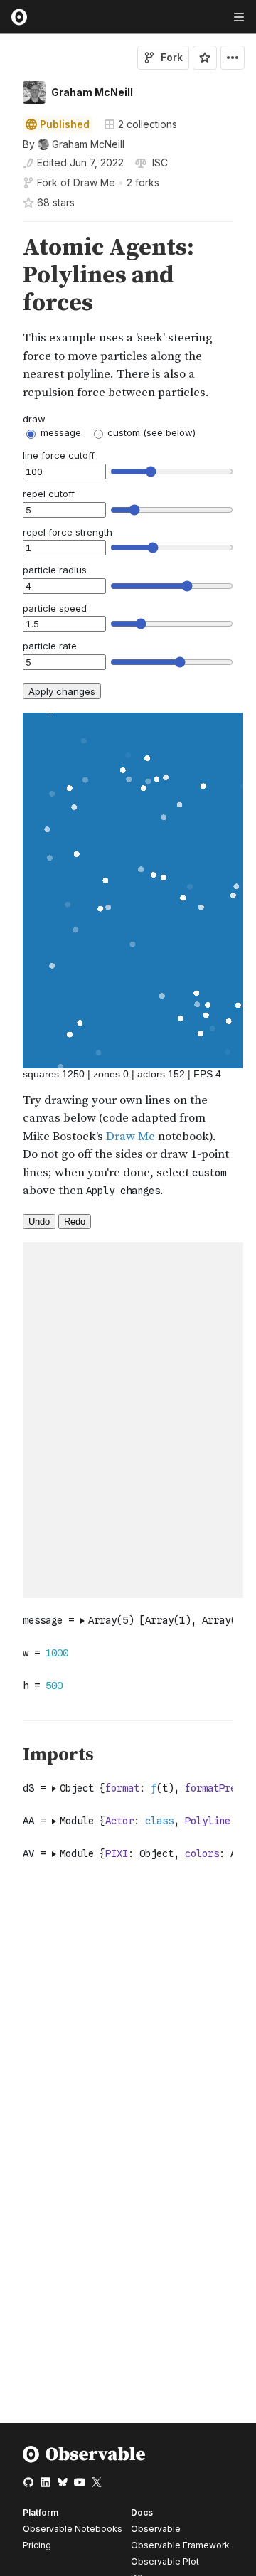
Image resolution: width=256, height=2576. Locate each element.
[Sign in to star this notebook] (205, 58)
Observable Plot (165, 2561)
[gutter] (7, 318)
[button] (6, 228)
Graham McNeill (92, 92)
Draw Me (94, 182)
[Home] (84, 2460)
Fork (172, 57)
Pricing (37, 2545)
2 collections (148, 124)
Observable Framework (180, 2545)
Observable (156, 2529)
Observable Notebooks (73, 2529)
